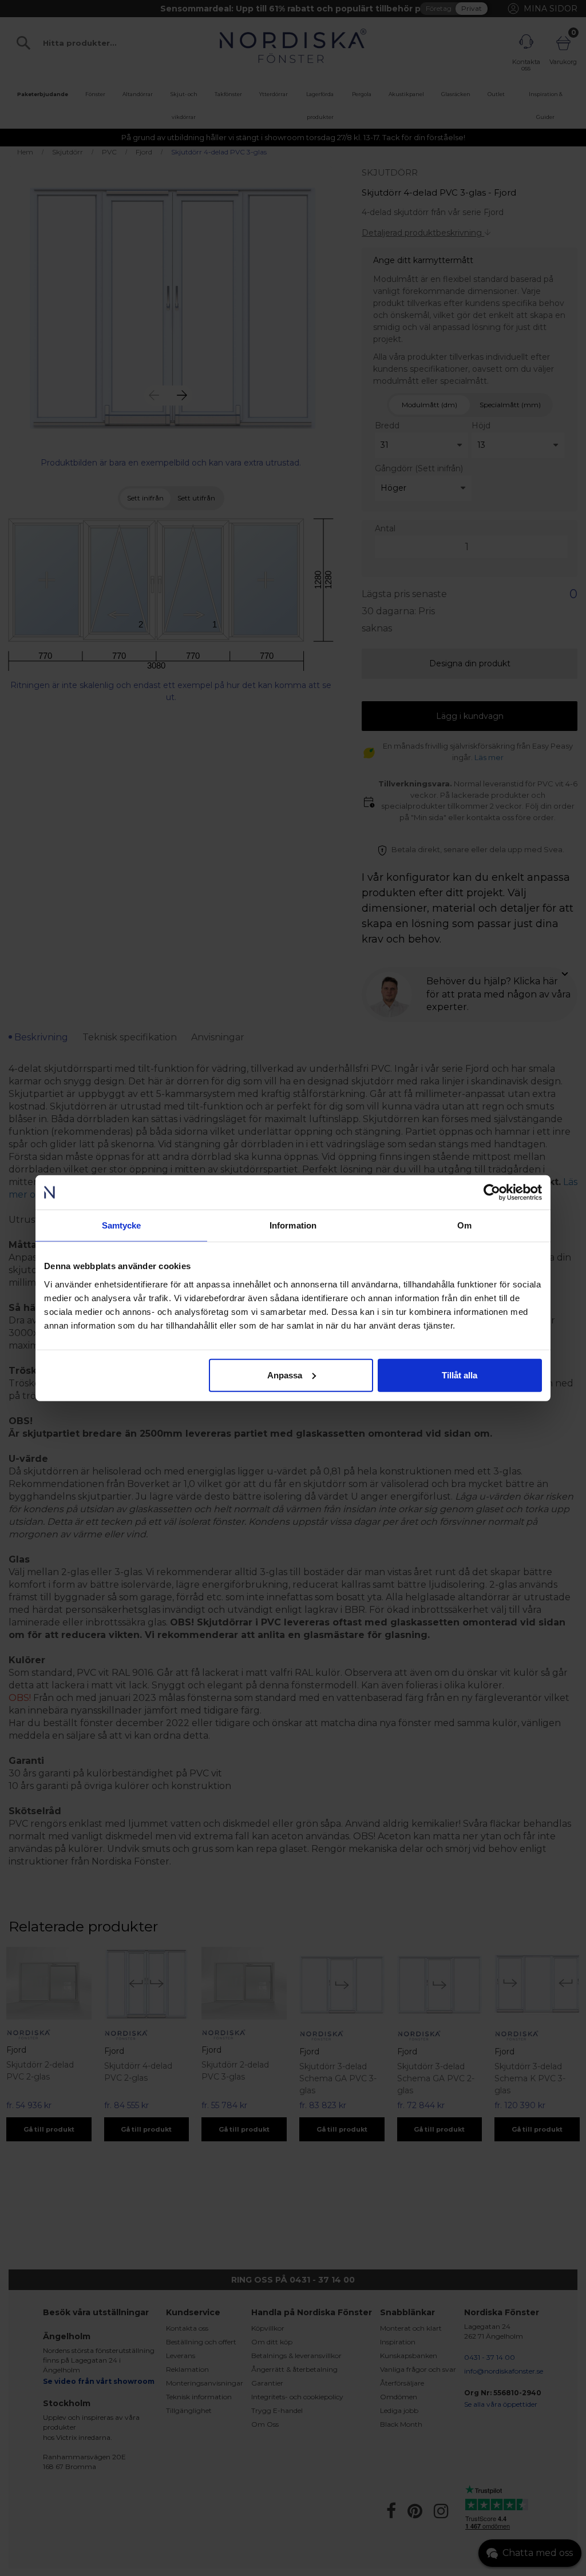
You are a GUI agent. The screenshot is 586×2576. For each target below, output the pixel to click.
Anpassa (285, 1375)
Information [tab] (293, 1225)
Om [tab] (464, 1225)
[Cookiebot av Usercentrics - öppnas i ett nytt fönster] (492, 1192)
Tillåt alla (460, 1375)
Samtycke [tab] (122, 1225)
